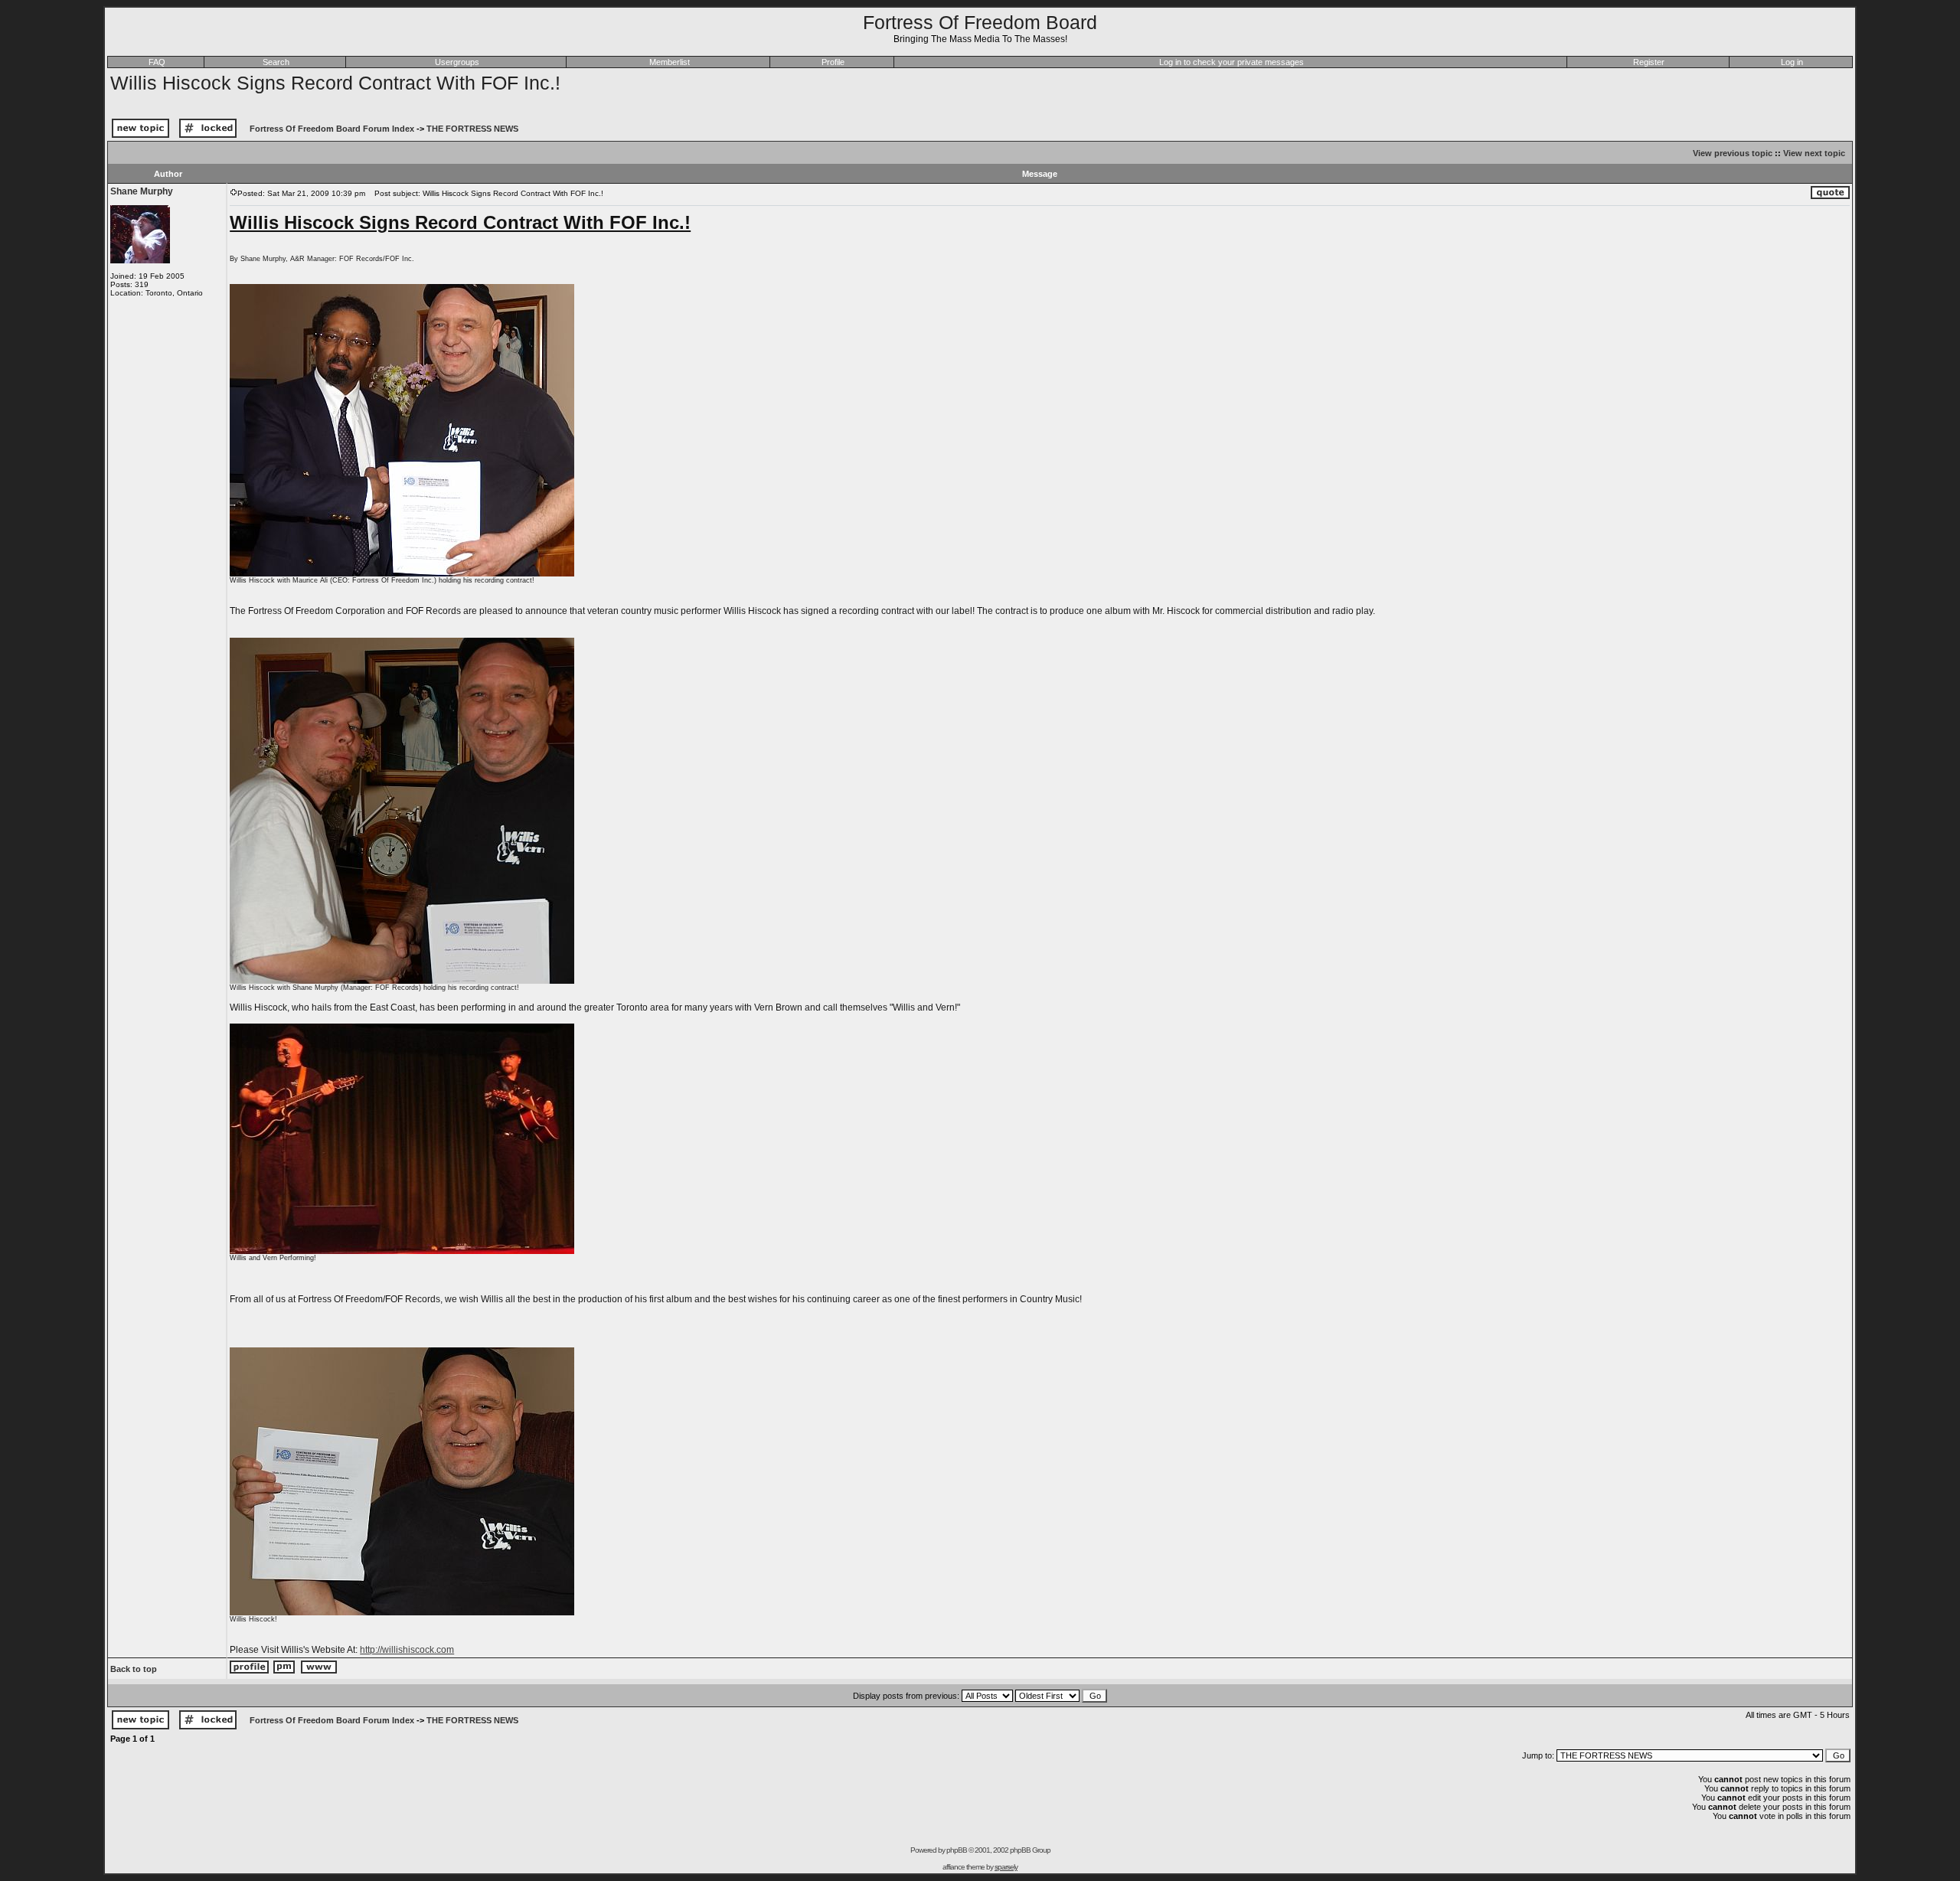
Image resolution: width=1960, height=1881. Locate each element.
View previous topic (1733, 153)
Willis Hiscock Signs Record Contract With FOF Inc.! (335, 83)
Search (276, 62)
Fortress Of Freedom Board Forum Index (332, 129)
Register (1649, 62)
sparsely (1006, 1867)
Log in (1792, 62)
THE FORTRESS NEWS (472, 129)
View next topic (1814, 153)
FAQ (157, 62)
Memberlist (670, 62)
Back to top (134, 1669)
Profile (833, 62)
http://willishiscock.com (407, 1650)
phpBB (957, 1850)
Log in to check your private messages (1232, 62)
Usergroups (457, 62)
